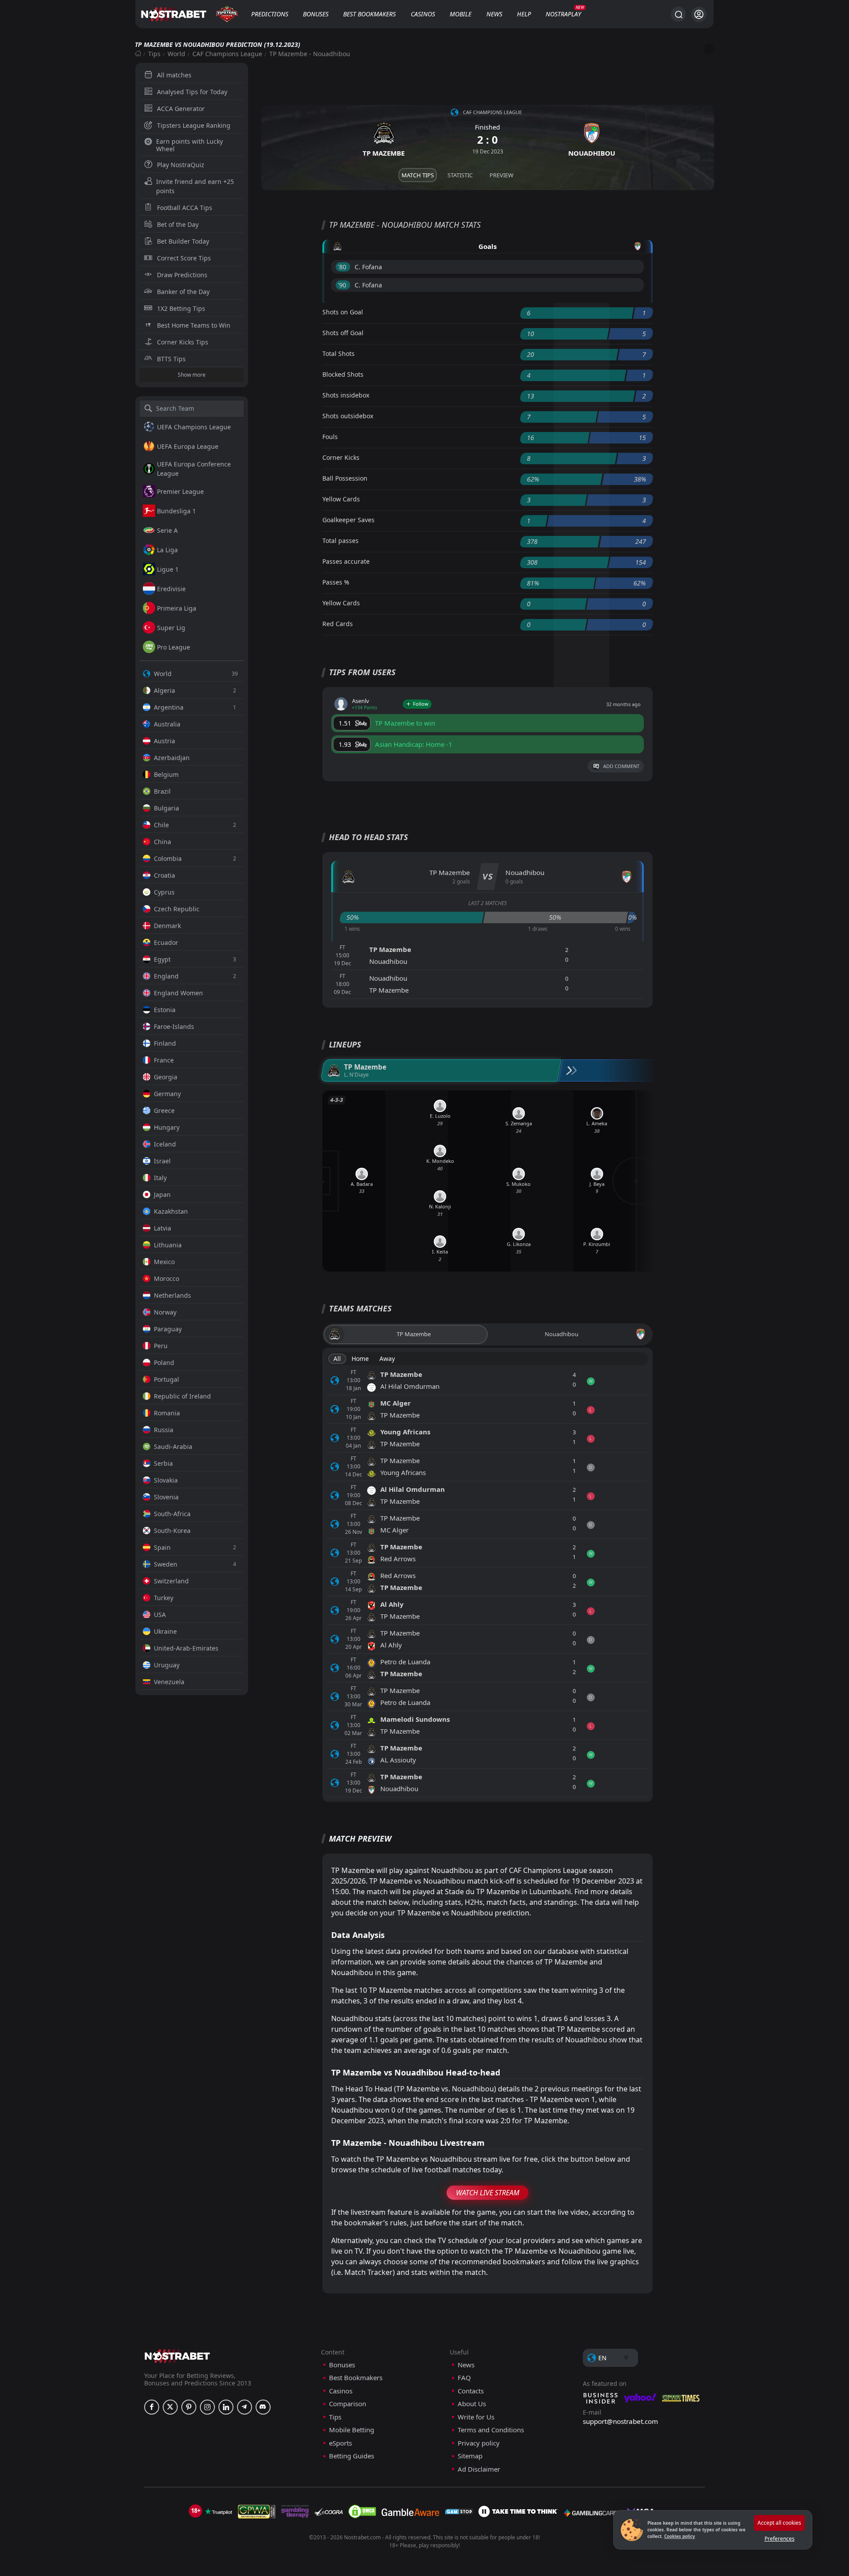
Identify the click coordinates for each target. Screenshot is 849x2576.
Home (360, 1359)
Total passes (340, 541)
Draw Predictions (182, 275)
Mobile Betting (352, 2430)
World (176, 54)
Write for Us (476, 2417)
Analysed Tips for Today (192, 92)
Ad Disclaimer (479, 2469)
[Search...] (678, 14)
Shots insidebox (346, 395)
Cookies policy (680, 2536)
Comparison (348, 2404)
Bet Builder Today (183, 241)
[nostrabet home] (177, 2356)
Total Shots (338, 354)
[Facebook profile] (152, 2407)
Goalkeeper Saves (348, 520)
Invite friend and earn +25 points (195, 186)
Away (387, 1359)
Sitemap (470, 2456)
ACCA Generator (181, 109)
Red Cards (338, 624)
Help (524, 14)
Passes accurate (346, 561)
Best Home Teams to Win (194, 325)
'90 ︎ (343, 285)
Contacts (471, 2391)
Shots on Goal (343, 312)
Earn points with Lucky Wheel (189, 145)
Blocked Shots (343, 374)
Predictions (270, 14)
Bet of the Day (178, 224)
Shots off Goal (343, 333)
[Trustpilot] (218, 2511)
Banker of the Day (183, 292)
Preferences (780, 2539)
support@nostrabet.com (620, 2421)
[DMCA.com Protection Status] (362, 2511)
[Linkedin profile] (226, 2407)
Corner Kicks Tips (183, 342)
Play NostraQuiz (181, 165)
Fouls (330, 437)
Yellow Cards (341, 499)
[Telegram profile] (245, 2407)
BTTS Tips (171, 359)
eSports (340, 2443)
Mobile (461, 14)
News (494, 14)
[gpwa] (257, 2511)
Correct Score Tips (184, 258)
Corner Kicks (341, 457)
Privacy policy (479, 2443)
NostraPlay (563, 14)
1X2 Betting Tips (181, 308)
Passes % (336, 582)
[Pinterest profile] (189, 2407)
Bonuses (316, 14)
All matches (174, 75)
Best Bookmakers (369, 14)
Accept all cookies (779, 2523)
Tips (154, 54)
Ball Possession (345, 478)
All (337, 1359)
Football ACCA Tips (185, 208)
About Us (472, 2404)
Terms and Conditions (491, 2430)
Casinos (423, 14)
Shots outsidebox (348, 416)
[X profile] (170, 2407)
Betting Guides (352, 2456)
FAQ (464, 2378)
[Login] (699, 14)
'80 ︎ (343, 267)
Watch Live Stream (488, 2193)
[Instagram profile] (207, 2407)
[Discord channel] (263, 2407)
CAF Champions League (227, 54)
